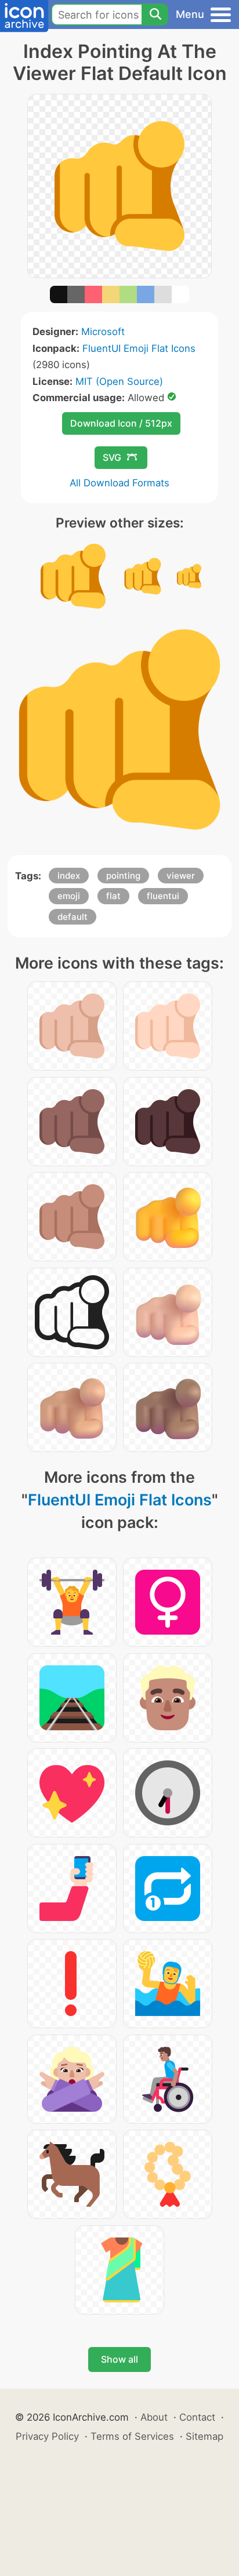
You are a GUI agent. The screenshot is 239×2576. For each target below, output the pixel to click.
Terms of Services (132, 2436)
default (73, 917)
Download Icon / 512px (121, 423)
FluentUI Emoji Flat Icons (139, 348)
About (154, 2417)
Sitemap (204, 2436)
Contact (197, 2417)
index (69, 876)
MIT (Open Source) (119, 381)
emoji (69, 896)
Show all (119, 2359)
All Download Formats (119, 483)
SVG (112, 457)
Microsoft (103, 332)
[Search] (155, 14)
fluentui (163, 896)
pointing (123, 876)
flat (113, 896)
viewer (181, 876)
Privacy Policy (47, 2436)
